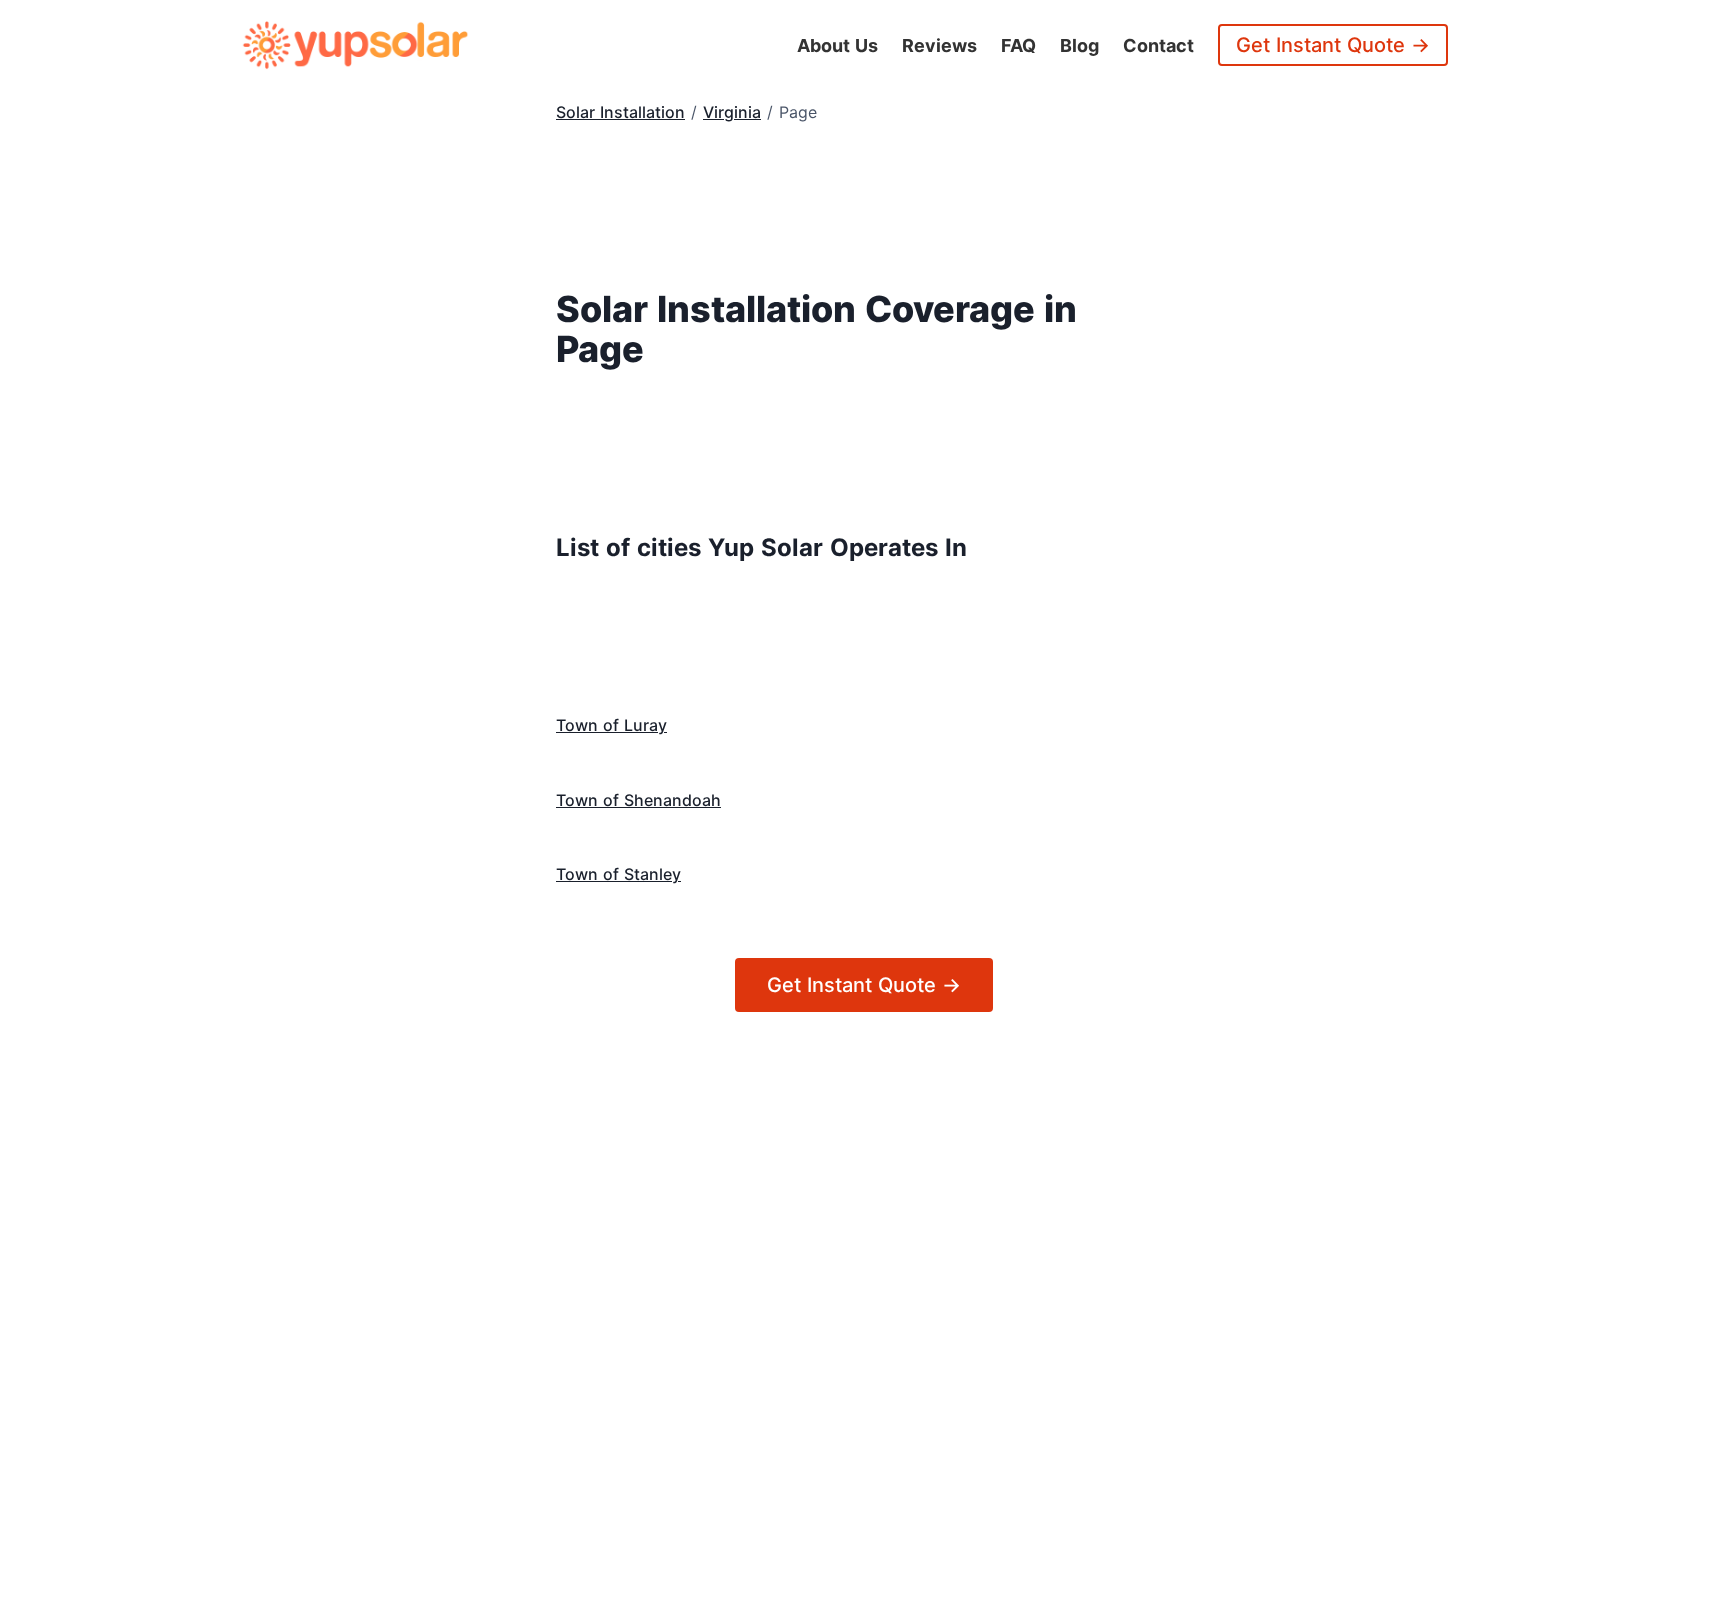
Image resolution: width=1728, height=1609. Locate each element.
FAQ (1018, 45)
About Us (837, 45)
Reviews (939, 45)
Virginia (732, 112)
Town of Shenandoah (638, 800)
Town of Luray (611, 725)
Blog (1079, 45)
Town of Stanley (618, 874)
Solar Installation (620, 112)
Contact (1158, 45)
